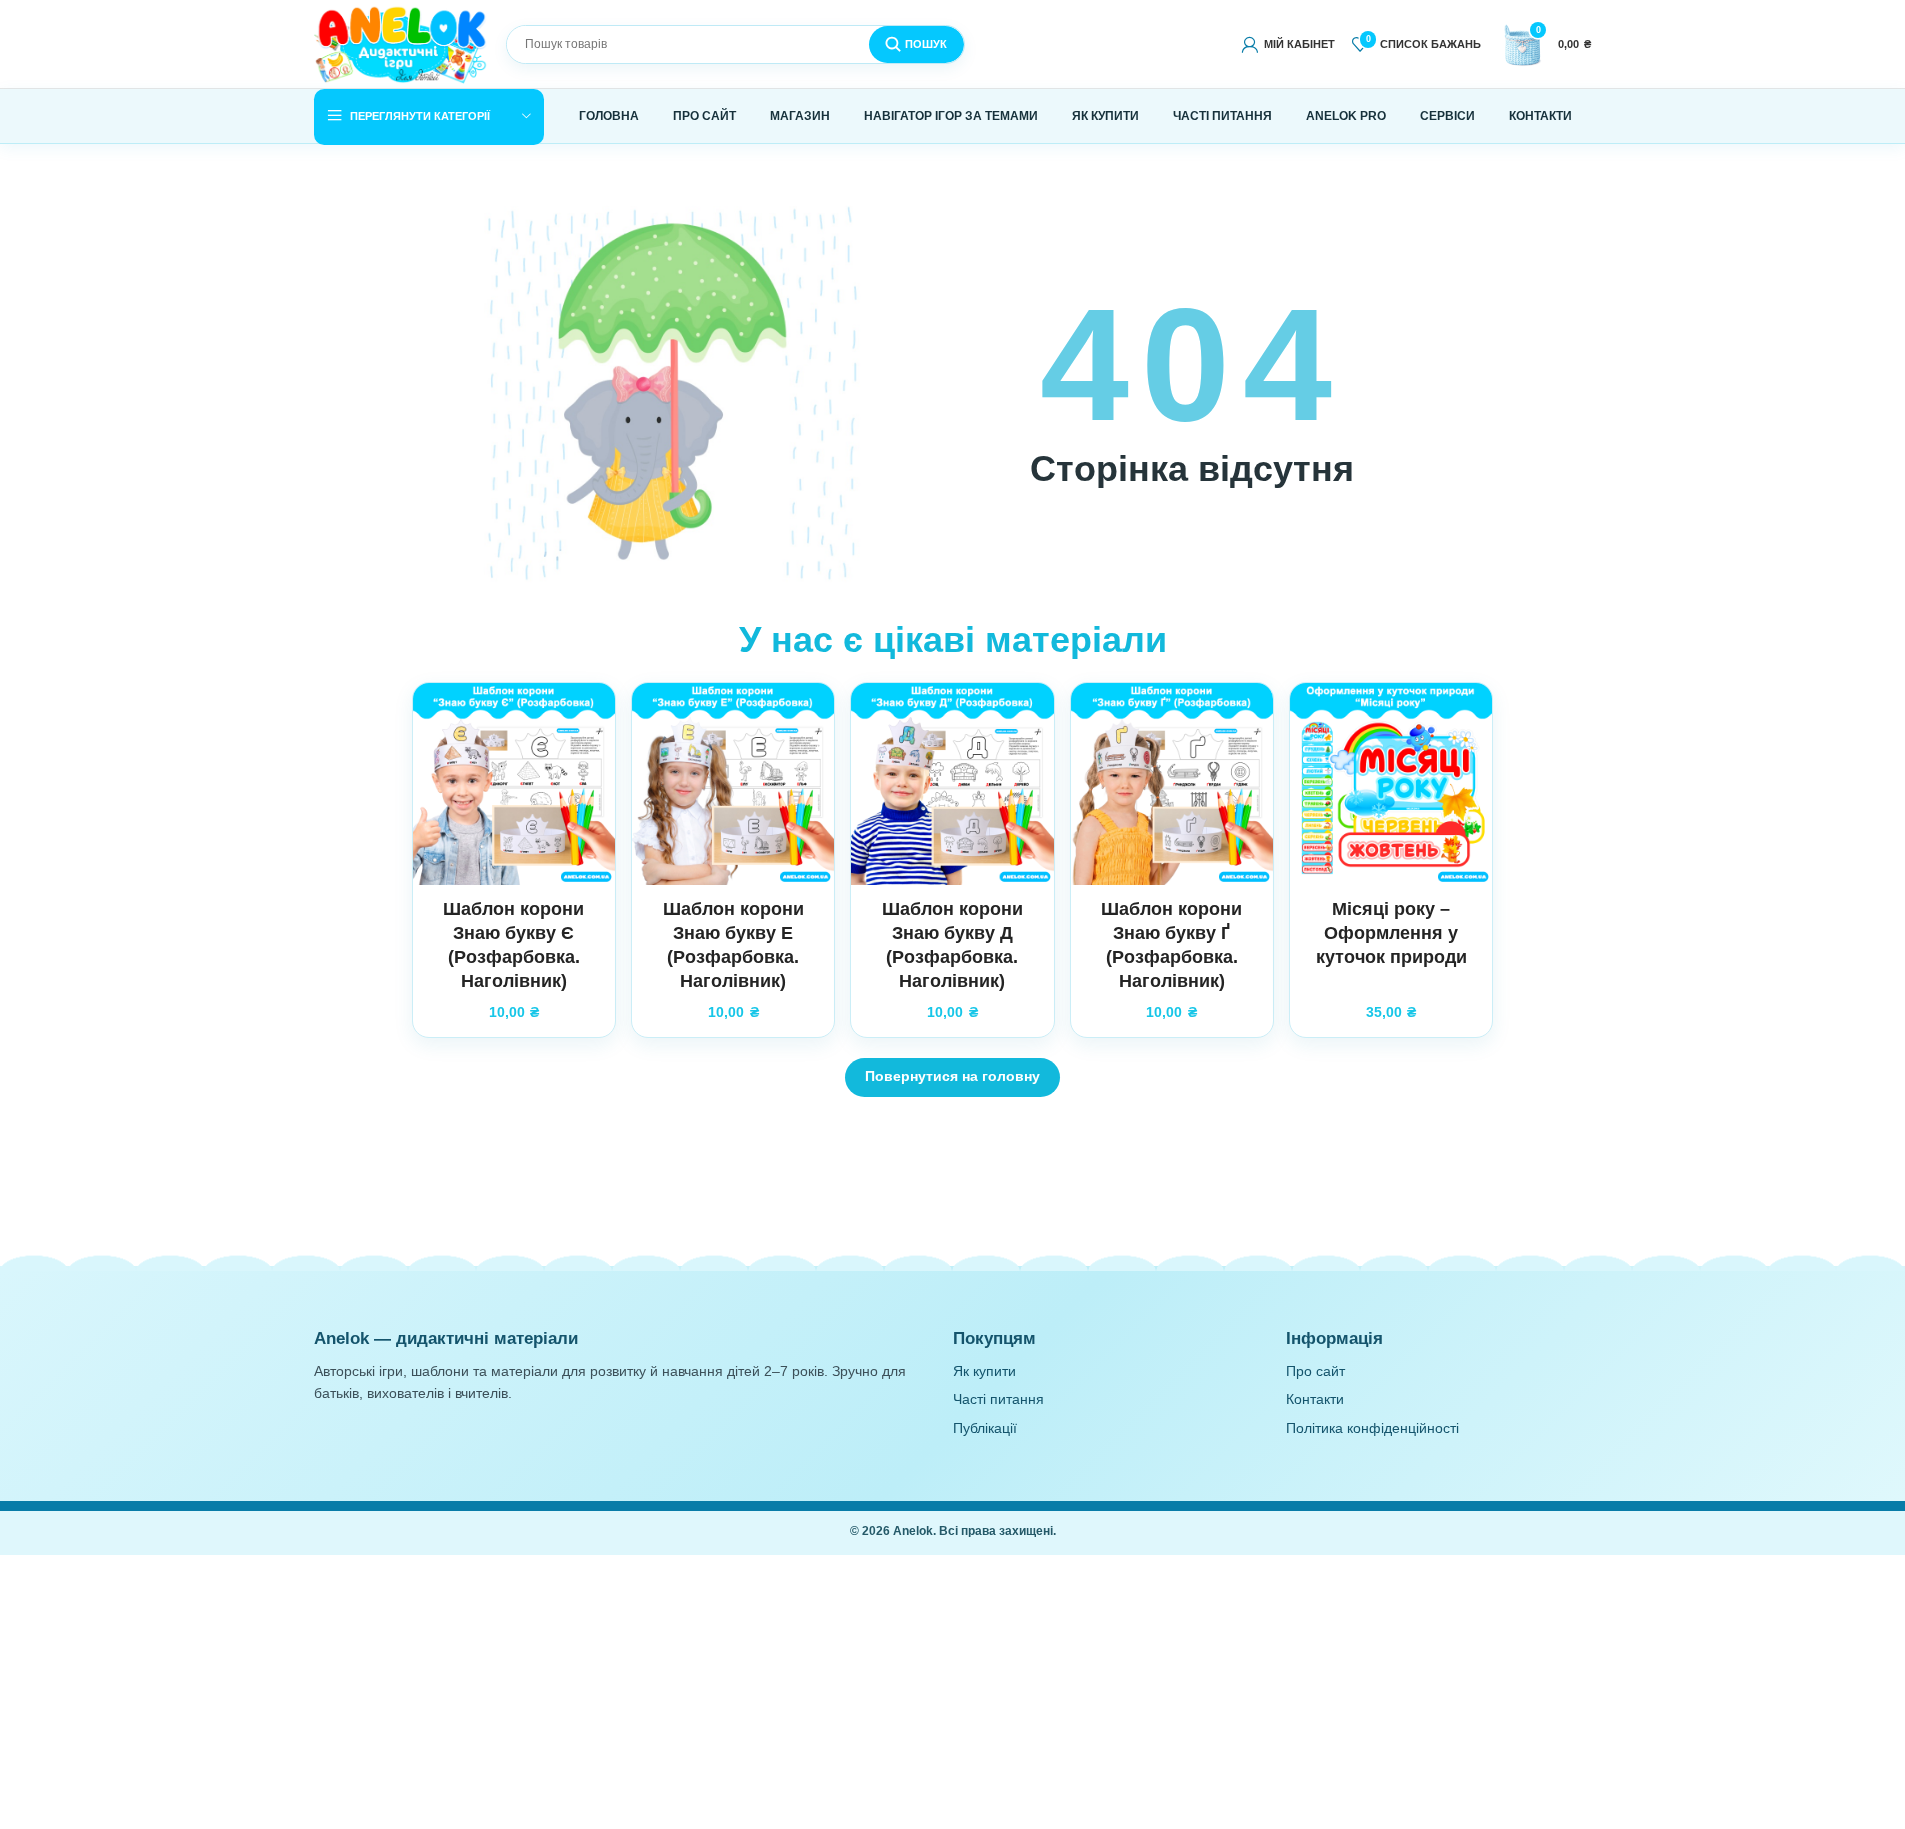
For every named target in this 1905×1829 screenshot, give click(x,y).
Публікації (985, 1428)
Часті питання (998, 1399)
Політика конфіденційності (1372, 1428)
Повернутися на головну (952, 1076)
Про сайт (1315, 1371)
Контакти (1315, 1399)
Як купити (984, 1371)
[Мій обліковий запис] (1287, 44)
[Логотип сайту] (401, 43)
